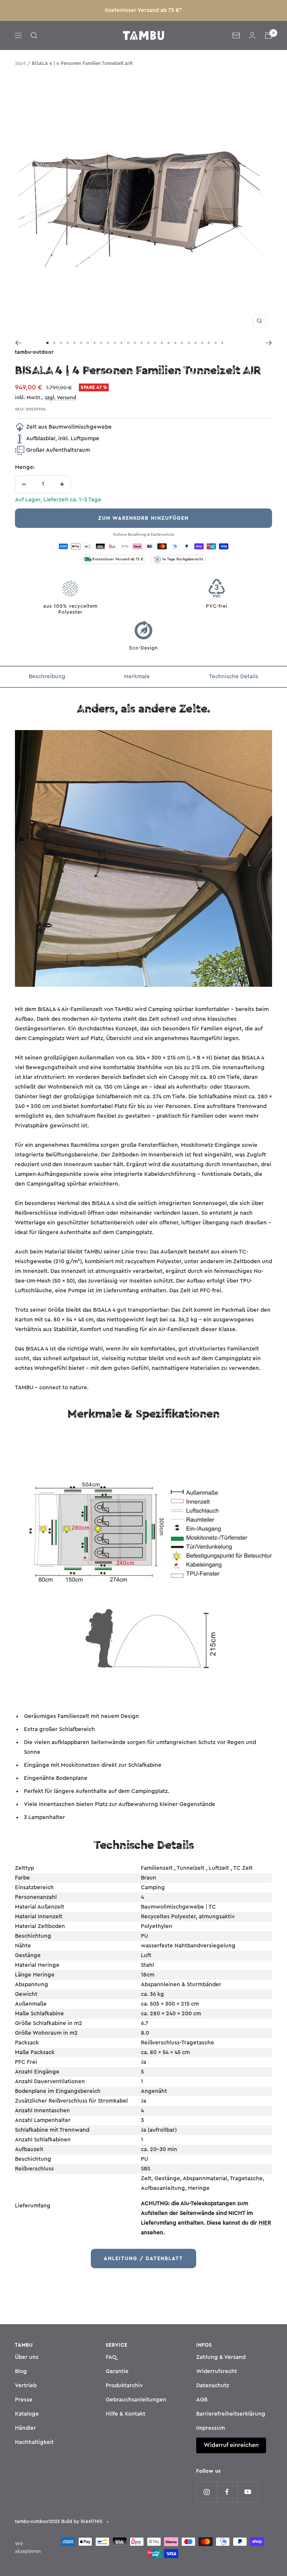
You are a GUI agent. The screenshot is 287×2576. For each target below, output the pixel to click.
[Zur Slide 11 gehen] (115, 343)
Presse (24, 2400)
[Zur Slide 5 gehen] (74, 343)
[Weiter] (269, 343)
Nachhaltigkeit (34, 2442)
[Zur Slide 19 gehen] (169, 343)
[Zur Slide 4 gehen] (68, 343)
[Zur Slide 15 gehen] (142, 343)
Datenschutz (213, 2386)
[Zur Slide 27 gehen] (222, 343)
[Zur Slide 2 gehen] (54, 343)
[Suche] (34, 35)
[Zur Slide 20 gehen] (175, 343)
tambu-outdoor (34, 352)
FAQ (111, 2357)
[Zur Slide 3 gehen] (61, 343)
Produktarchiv (124, 2386)
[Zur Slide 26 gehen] (216, 343)
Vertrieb (26, 2386)
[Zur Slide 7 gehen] (88, 343)
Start (20, 63)
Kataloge (27, 2414)
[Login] (252, 35)
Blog (21, 2371)
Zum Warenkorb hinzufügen (143, 518)
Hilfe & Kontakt (126, 2414)
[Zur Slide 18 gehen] (162, 343)
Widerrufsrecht (217, 2371)
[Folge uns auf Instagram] (206, 2492)
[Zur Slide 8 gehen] (95, 343)
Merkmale (137, 677)
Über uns (27, 2357)
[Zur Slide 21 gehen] (182, 343)
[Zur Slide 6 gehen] (81, 343)
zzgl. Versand (61, 398)
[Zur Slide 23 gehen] (195, 343)
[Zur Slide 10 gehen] (108, 343)
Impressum (211, 2428)
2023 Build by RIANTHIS (76, 2521)
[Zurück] (18, 343)
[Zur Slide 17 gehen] (155, 343)
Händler (25, 2428)
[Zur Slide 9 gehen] (101, 343)
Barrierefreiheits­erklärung (231, 2414)
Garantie (117, 2371)
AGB (202, 2400)
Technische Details (234, 677)
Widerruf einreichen (231, 2445)
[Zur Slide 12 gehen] (121, 343)
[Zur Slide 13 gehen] (128, 343)
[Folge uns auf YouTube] (248, 2492)
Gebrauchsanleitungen (136, 2400)
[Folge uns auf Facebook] (227, 2492)
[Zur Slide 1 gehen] (47, 343)
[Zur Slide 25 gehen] (209, 343)
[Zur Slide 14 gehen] (135, 343)
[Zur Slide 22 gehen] (189, 343)
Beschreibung (47, 677)
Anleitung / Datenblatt (143, 2258)
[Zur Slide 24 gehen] (202, 343)
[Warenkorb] (268, 35)
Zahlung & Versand (221, 2357)
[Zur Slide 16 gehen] (148, 343)
